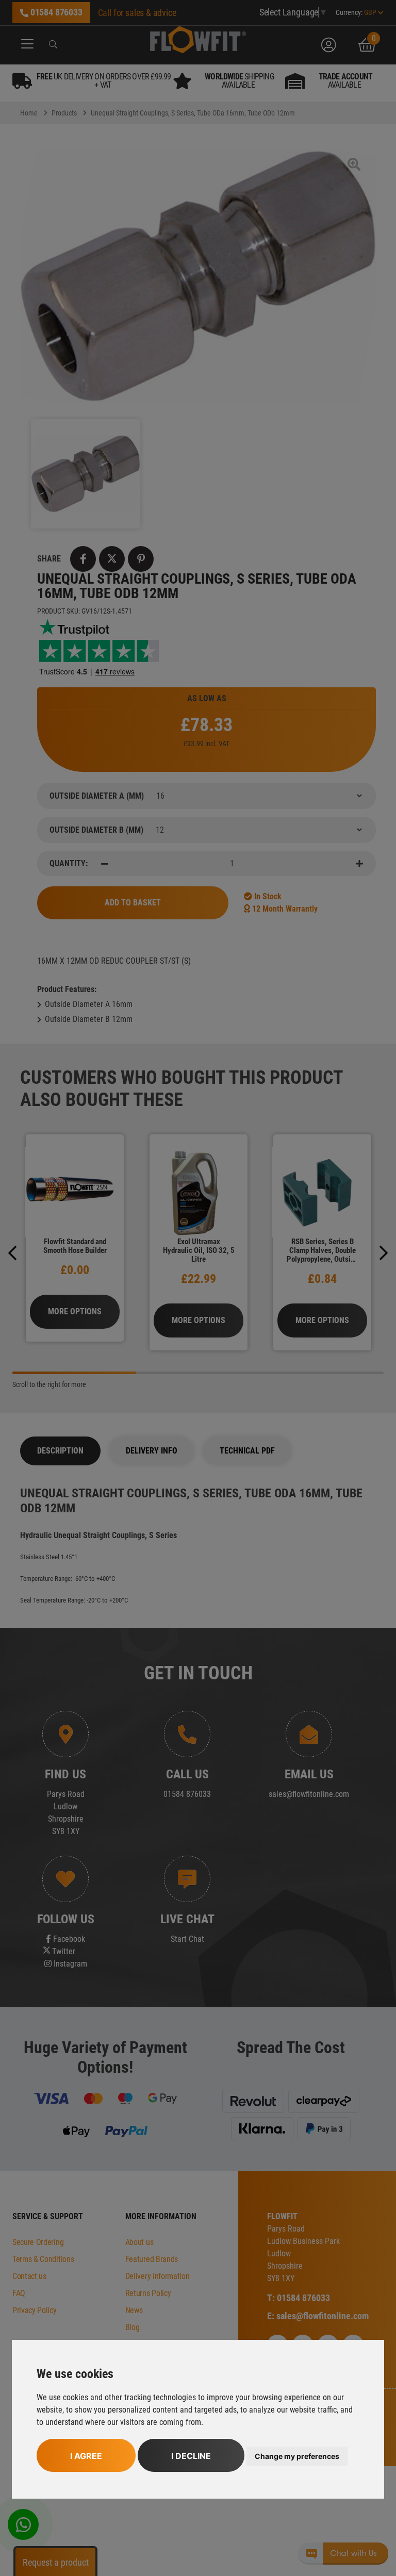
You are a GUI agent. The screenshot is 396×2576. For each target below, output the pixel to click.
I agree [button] (86, 2456)
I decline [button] (191, 2456)
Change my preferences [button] (297, 2456)
